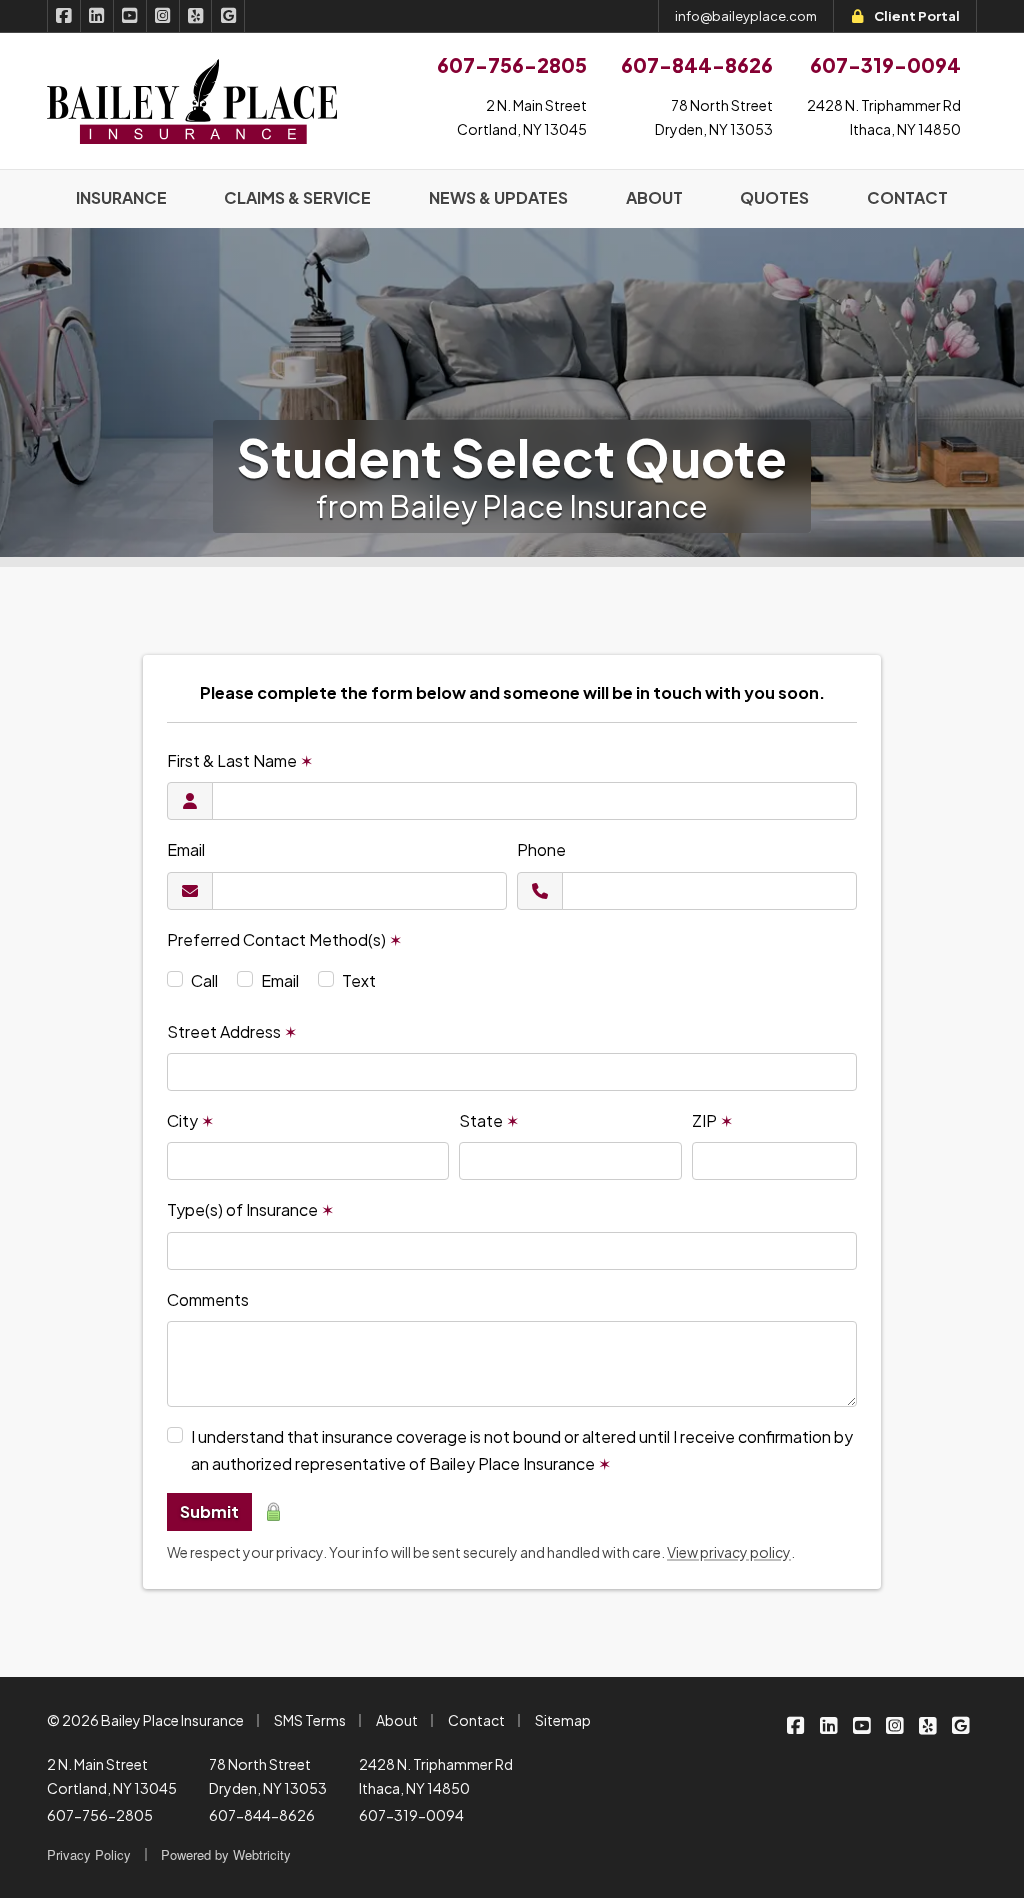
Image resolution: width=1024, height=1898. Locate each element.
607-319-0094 (411, 1815)
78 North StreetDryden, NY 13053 (714, 117)
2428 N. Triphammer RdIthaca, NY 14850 (884, 117)
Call (204, 980)
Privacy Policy (89, 1854)
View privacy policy (729, 1552)
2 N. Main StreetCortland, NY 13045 (522, 117)
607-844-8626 (262, 1815)
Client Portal (917, 16)
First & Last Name (240, 760)
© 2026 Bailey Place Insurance (145, 1720)
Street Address (232, 1031)
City (190, 1120)
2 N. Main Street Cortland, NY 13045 (112, 1776)
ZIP (712, 1120)
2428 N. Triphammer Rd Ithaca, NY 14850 (436, 1776)
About (397, 1720)
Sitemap (563, 1720)
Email (186, 849)
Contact (476, 1720)
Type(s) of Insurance (250, 1209)
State (489, 1120)
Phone (541, 849)
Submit (209, 1511)
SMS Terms (310, 1720)
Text (359, 980)
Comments (208, 1299)
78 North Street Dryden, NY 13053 (268, 1776)
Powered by (226, 1854)
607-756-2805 (100, 1815)
